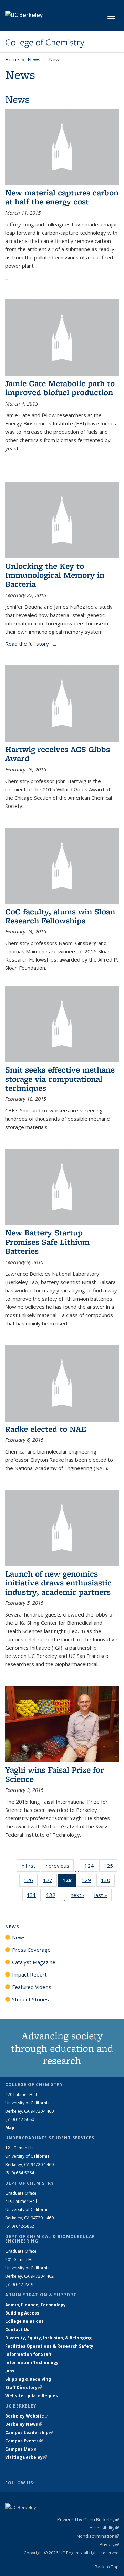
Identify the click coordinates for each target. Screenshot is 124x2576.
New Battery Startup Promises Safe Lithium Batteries (47, 1242)
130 (108, 1882)
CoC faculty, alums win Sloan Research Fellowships (60, 916)
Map (10, 2128)
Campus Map (21, 2449)
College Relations (24, 2321)
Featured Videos (32, 1987)
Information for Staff (28, 2354)
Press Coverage (31, 1950)
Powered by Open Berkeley (88, 2519)
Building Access (22, 2313)
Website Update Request (33, 2396)
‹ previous (60, 1866)
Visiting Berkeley (26, 2457)
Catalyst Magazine (34, 1962)
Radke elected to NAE (46, 1429)
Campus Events (24, 2441)
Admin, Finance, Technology (35, 2305)
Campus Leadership (29, 2433)
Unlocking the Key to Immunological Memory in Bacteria (55, 575)
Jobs (10, 2371)
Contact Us (17, 2329)
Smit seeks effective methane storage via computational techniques (60, 1079)
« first (31, 1866)
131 (34, 1896)
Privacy (109, 2544)
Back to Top (107, 2567)
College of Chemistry (45, 42)
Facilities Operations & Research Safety (49, 2346)
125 (111, 1867)
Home (12, 59)
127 (50, 1882)
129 (89, 1882)
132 (53, 1896)
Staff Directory (23, 2387)
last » (103, 1895)
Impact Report (29, 1974)
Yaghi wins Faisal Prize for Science (54, 1774)
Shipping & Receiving (28, 2379)
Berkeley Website (27, 2416)
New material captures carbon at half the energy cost (62, 197)
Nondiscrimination (98, 2536)
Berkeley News (24, 2424)
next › (80, 1895)
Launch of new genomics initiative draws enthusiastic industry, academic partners (58, 1583)
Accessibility (104, 2528)
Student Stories (30, 1999)
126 (31, 1882)
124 (91, 1867)
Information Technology (32, 2363)
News (34, 59)
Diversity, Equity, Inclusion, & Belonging (48, 2338)
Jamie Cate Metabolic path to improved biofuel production (60, 388)
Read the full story (29, 644)
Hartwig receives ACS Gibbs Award (58, 754)
